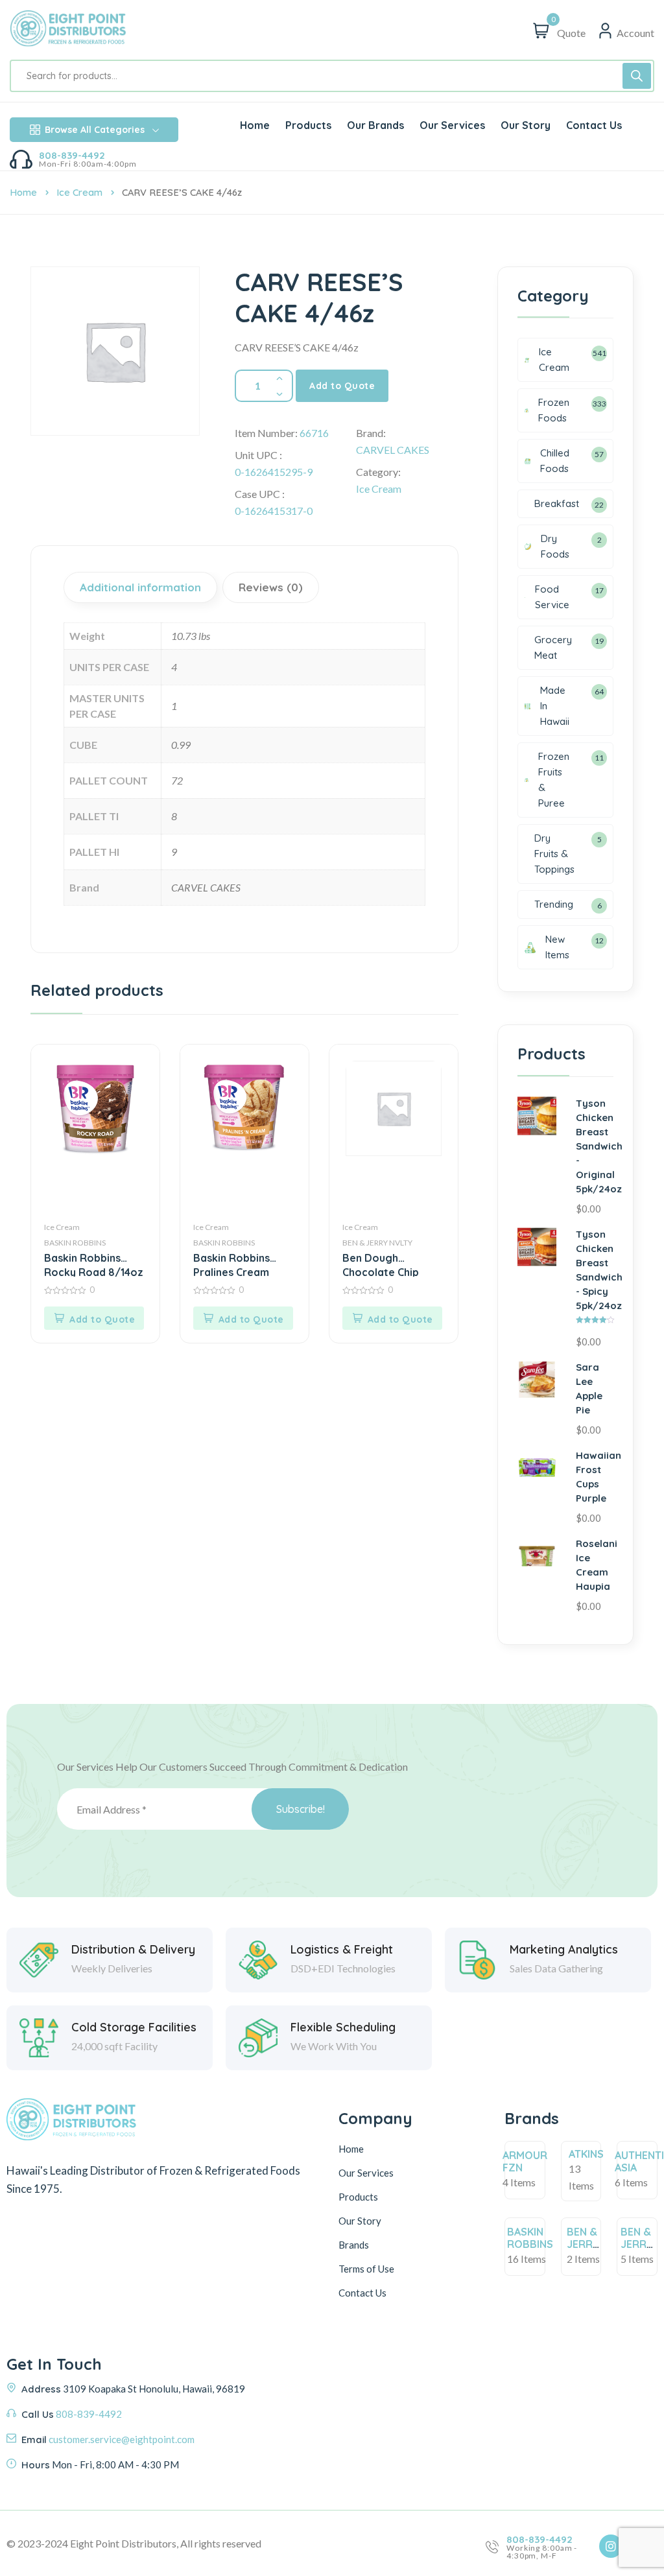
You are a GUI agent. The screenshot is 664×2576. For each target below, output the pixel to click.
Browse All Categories (95, 130)
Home (23, 192)
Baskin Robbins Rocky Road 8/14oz (94, 1264)
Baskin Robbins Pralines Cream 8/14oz (231, 1264)
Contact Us (362, 2293)
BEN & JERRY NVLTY (377, 1243)
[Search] (637, 76)
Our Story (360, 2221)
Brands (354, 2245)
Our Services (366, 2173)
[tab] (142, 587)
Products (358, 2197)
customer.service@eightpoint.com (122, 2439)
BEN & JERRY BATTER (586, 2244)
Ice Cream (79, 192)
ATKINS (586, 2154)
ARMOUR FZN (525, 2161)
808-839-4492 (72, 155)
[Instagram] (611, 2546)
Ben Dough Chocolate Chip (381, 1264)
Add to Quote (342, 386)
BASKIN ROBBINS (75, 1243)
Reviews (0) (271, 587)
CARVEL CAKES (393, 450)
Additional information (140, 587)
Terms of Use (366, 2269)
